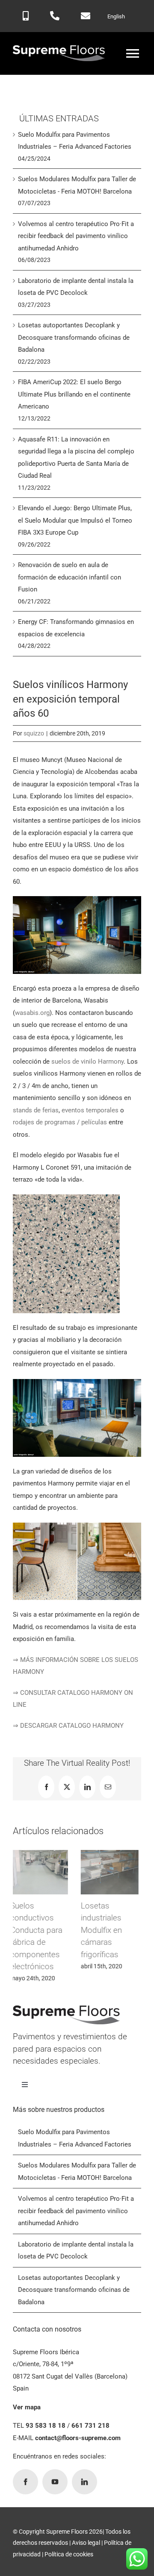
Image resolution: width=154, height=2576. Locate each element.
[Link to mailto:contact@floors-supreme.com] (86, 16)
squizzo (34, 733)
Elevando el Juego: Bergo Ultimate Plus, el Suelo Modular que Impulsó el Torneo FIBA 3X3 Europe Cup (75, 520)
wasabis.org (32, 1013)
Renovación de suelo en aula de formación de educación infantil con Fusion (70, 577)
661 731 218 (90, 2462)
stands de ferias (36, 1110)
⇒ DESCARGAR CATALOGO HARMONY (68, 1726)
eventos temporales (90, 1110)
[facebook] (25, 2518)
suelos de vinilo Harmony (87, 1062)
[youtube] (55, 2518)
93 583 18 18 (46, 2462)
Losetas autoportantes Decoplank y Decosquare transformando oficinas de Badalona (74, 337)
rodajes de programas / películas (60, 1122)
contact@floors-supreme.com (78, 2474)
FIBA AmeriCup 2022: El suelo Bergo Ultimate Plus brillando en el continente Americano (74, 394)
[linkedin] (84, 2518)
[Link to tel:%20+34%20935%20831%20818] (55, 16)
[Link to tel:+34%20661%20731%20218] (26, 16)
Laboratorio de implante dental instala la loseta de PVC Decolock (111, 1930)
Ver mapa (27, 2444)
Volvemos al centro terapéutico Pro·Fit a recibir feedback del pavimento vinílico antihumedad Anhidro (40, 1954)
